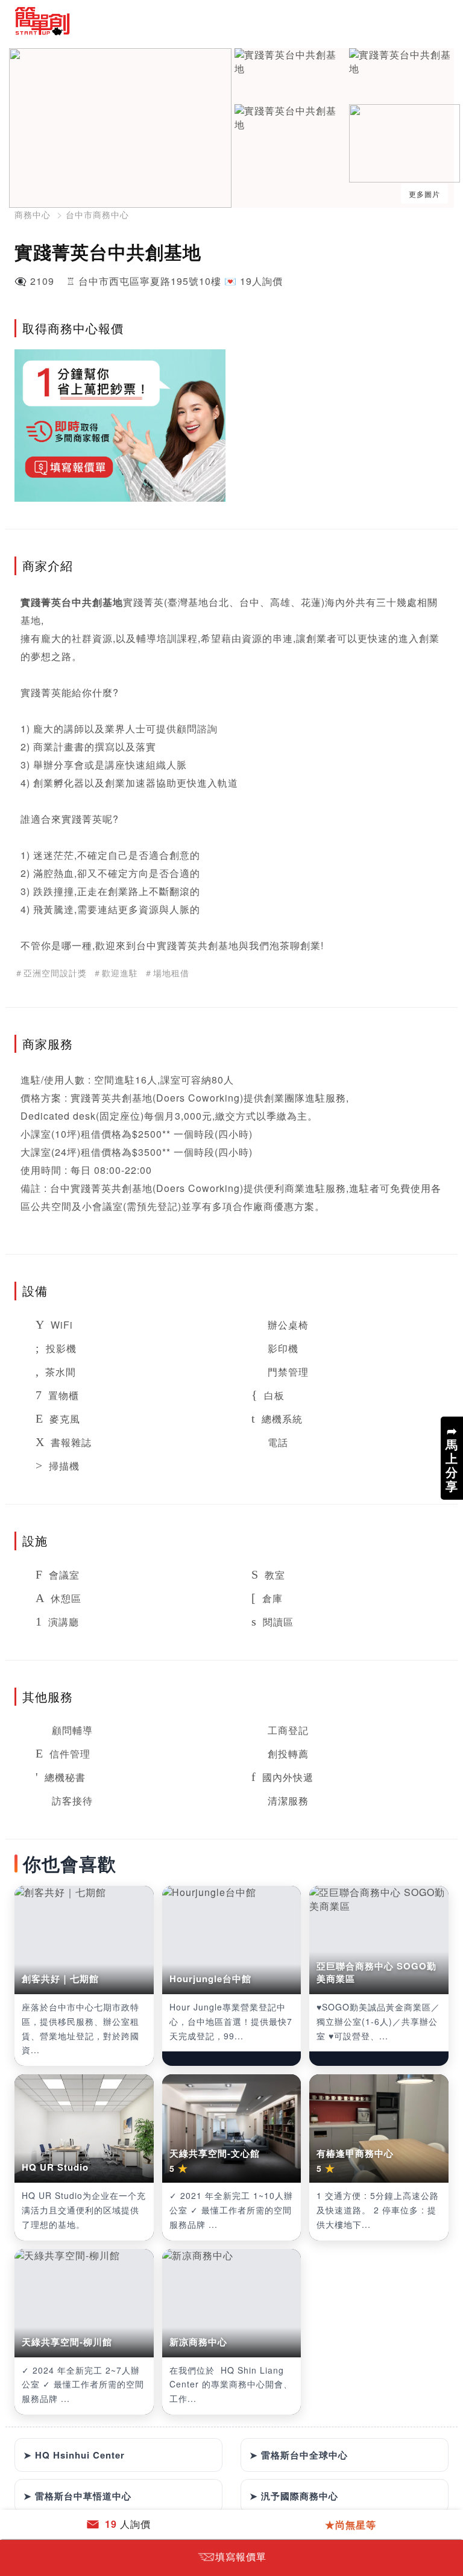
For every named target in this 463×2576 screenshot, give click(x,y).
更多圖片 (424, 194)
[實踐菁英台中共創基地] (290, 62)
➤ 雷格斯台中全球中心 (299, 2455)
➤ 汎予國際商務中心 (294, 2496)
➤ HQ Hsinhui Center (74, 2455)
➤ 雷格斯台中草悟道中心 (77, 2496)
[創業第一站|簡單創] (118, 21)
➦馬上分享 (452, 1458)
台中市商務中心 (97, 214)
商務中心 (33, 214)
